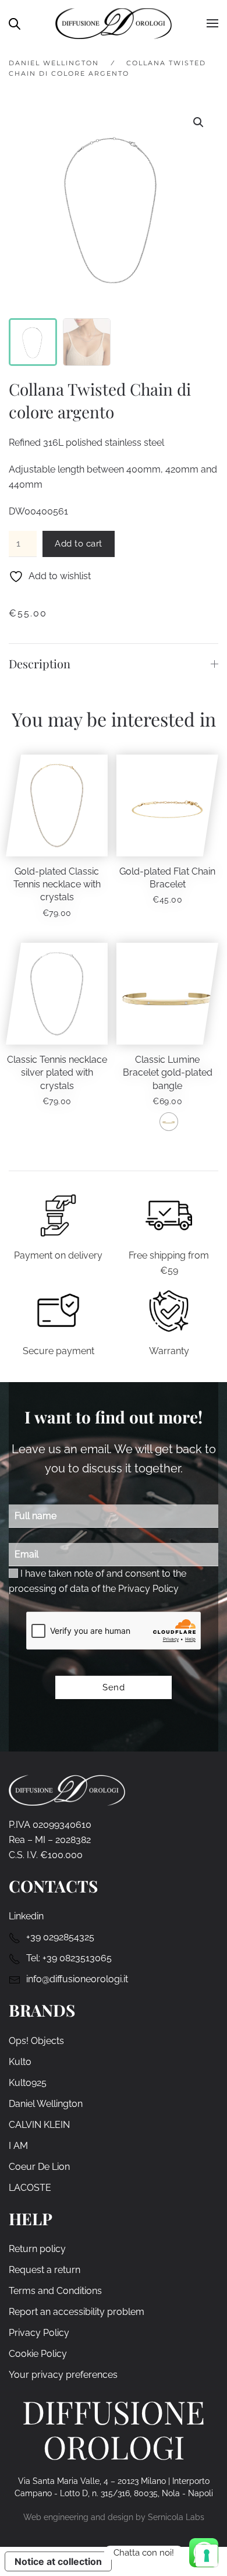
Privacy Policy (148, 1589)
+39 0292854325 (60, 1937)
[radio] (169, 1122)
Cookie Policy (38, 2354)
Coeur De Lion (39, 2167)
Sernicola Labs (176, 2517)
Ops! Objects (36, 2041)
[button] (212, 23)
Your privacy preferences (63, 2375)
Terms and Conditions (55, 2291)
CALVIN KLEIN (39, 2125)
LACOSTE (30, 2188)
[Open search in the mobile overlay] (15, 23)
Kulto (20, 2062)
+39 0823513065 (77, 1958)
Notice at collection (58, 2561)
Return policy (37, 2249)
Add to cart (79, 544)
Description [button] (40, 663)
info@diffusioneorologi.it (77, 1979)
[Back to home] (114, 23)
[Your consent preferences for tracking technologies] (207, 2556)
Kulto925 (28, 2083)
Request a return (45, 2270)
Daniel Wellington (46, 2104)
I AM (18, 2146)
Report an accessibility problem (77, 2312)
